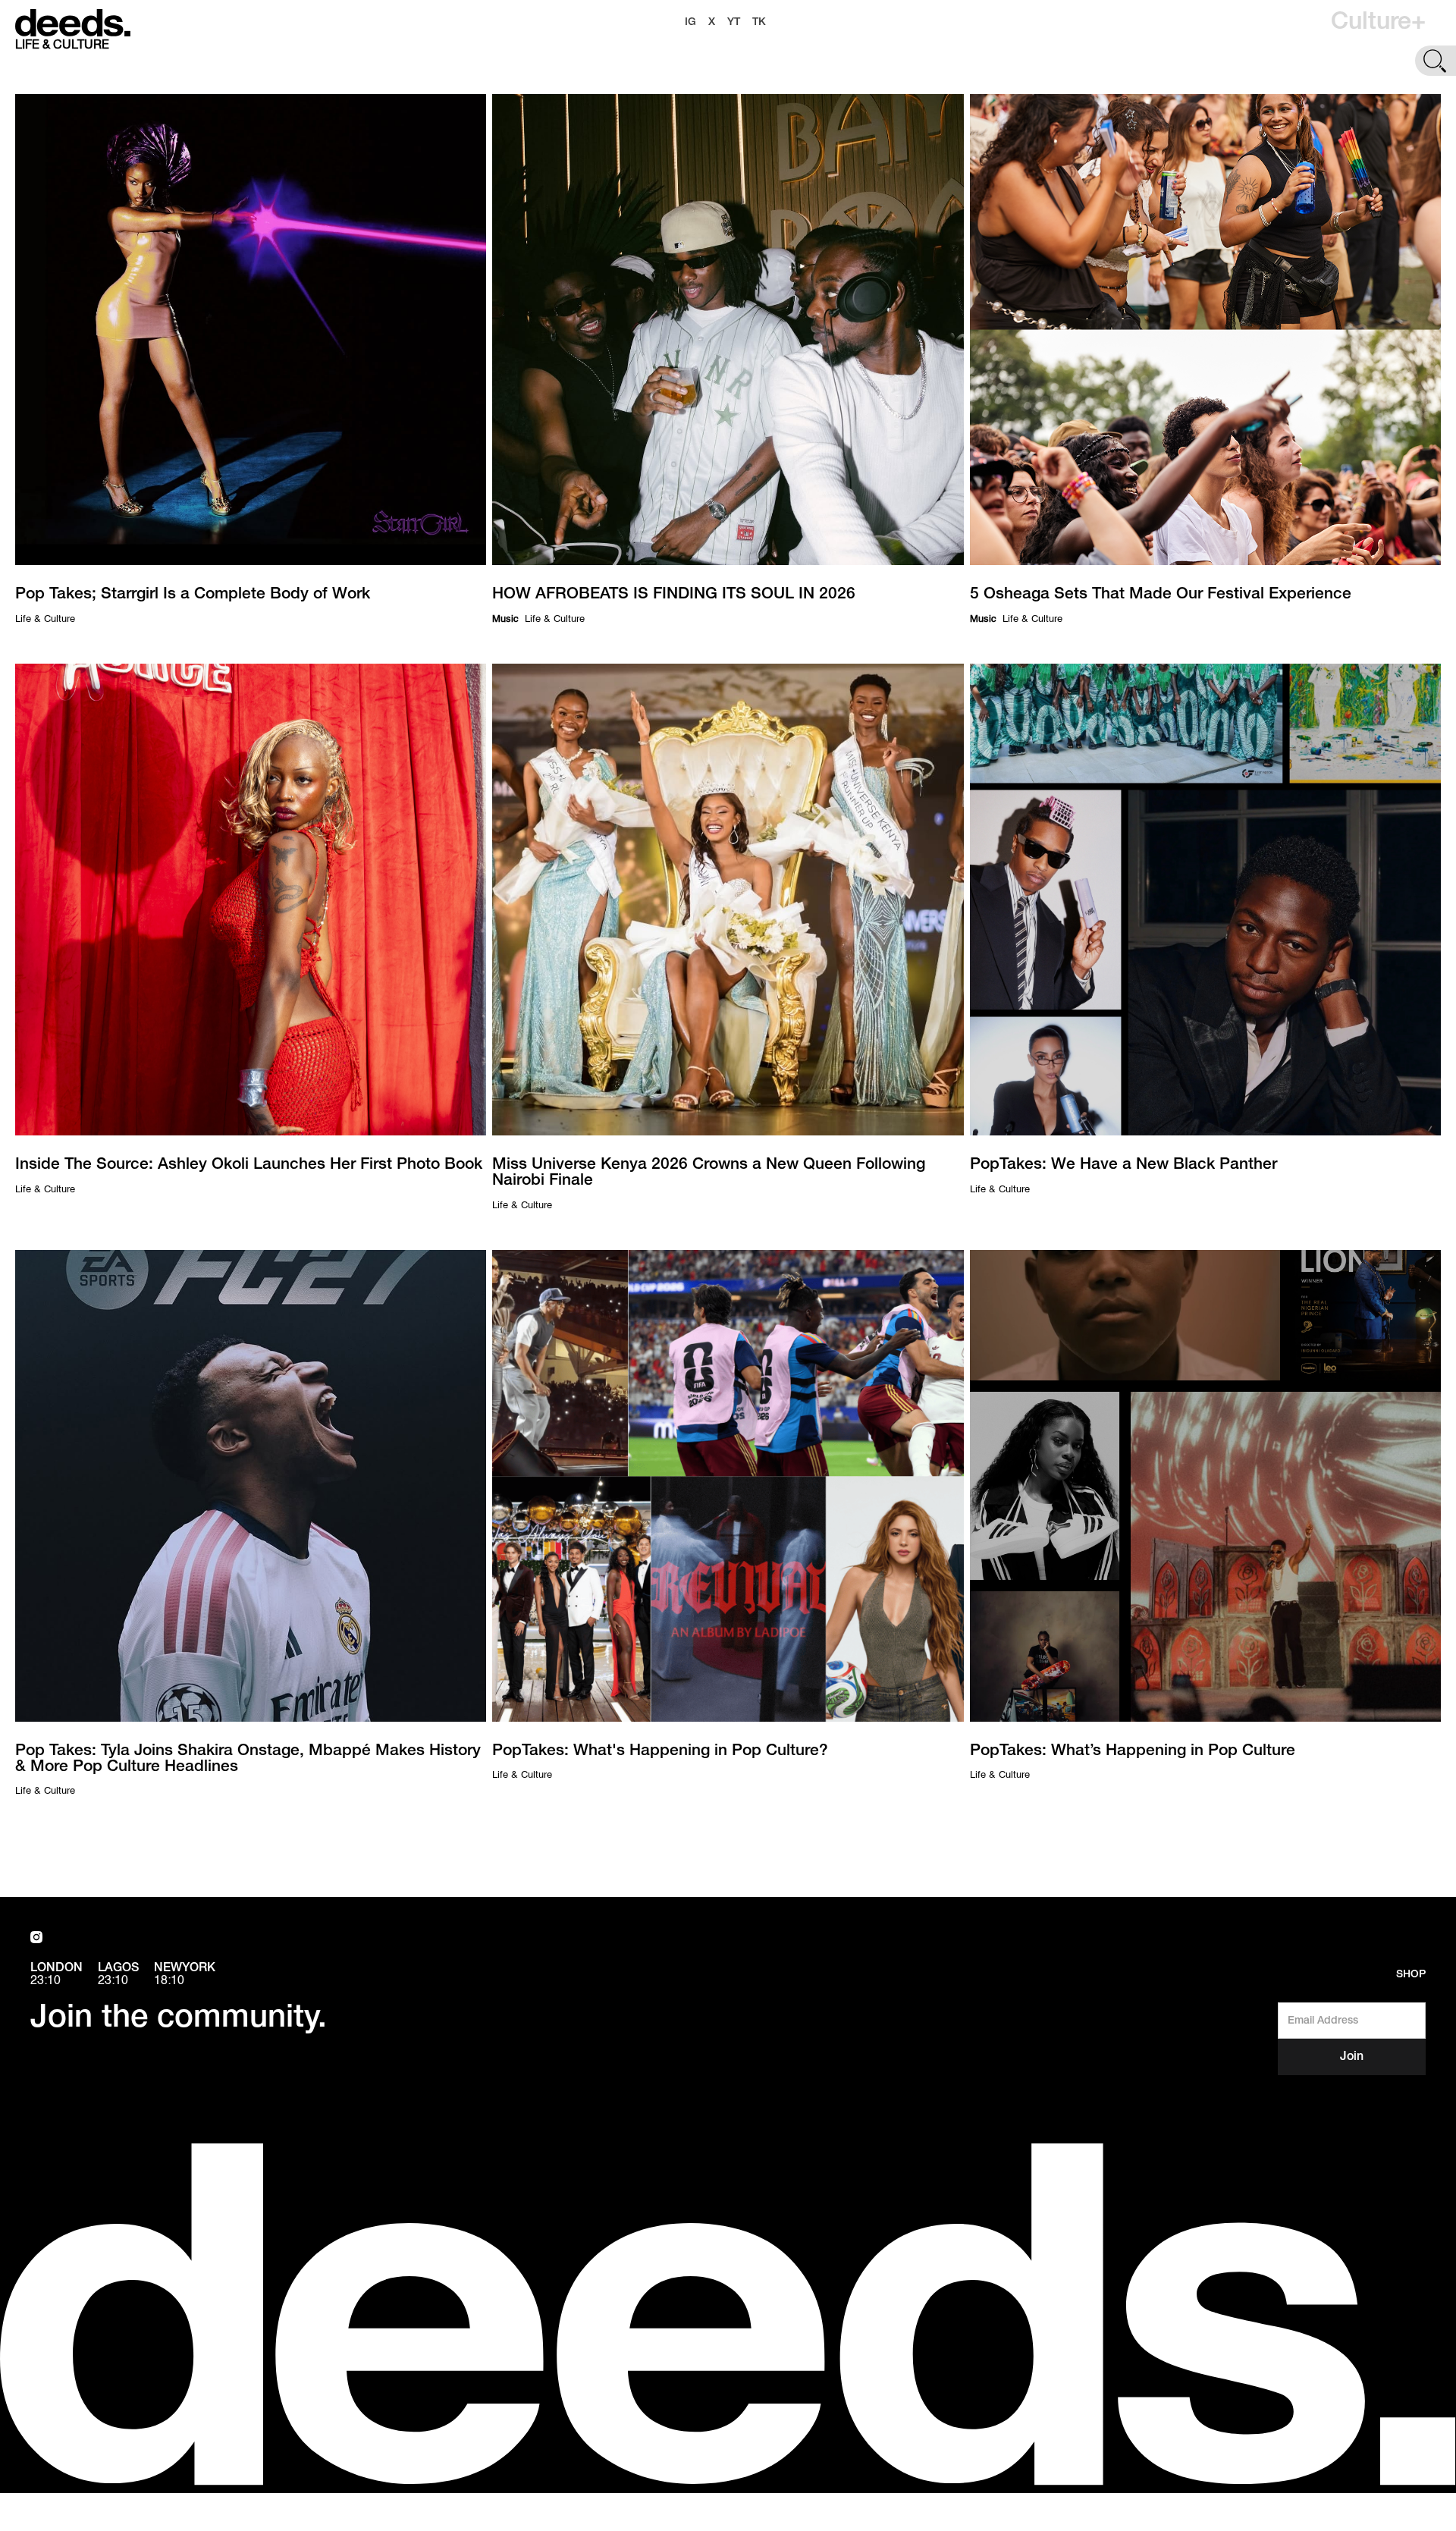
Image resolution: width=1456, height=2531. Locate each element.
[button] (1378, 23)
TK (759, 22)
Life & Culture (45, 619)
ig (690, 22)
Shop (1411, 1975)
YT (734, 22)
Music (505, 619)
